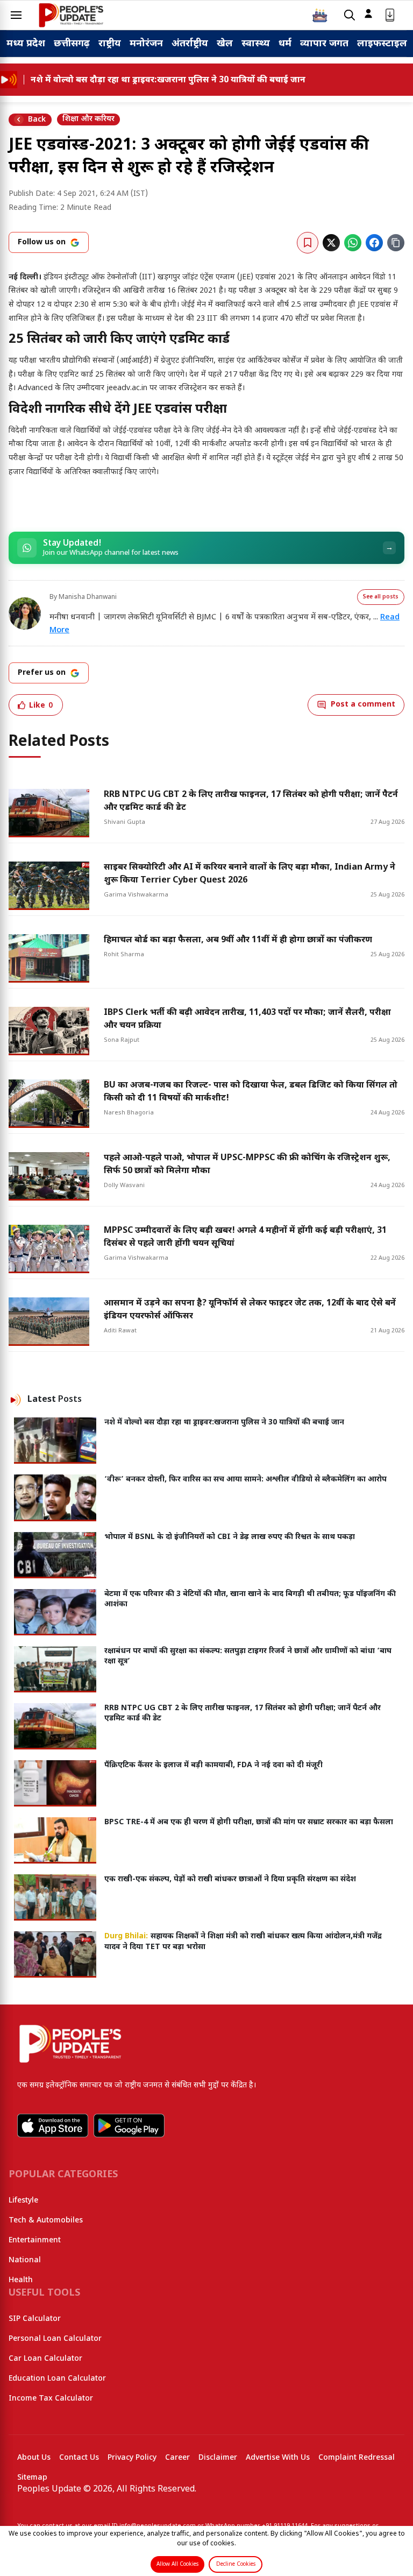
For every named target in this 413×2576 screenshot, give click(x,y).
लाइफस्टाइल (382, 44)
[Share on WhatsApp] (353, 243)
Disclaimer (218, 2458)
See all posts (381, 597)
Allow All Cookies (177, 2564)
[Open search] (350, 15)
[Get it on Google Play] (129, 2126)
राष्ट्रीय (110, 44)
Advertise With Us (278, 2458)
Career (177, 2458)
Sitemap (32, 2478)
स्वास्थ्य (256, 44)
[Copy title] (396, 243)
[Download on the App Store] (53, 2126)
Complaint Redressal (357, 2458)
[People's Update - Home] (71, 15)
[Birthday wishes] (320, 15)
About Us (34, 2458)
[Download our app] (390, 15)
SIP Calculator (35, 2319)
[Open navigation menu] (16, 15)
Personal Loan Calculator (55, 2339)
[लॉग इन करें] (368, 13)
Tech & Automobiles (46, 2221)
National (25, 2260)
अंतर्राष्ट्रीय (190, 44)
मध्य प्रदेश (26, 44)
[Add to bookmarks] (308, 243)
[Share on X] (331, 243)
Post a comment (363, 705)
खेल (225, 44)
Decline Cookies (236, 2564)
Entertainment (35, 2240)
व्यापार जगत (324, 44)
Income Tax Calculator (51, 2399)
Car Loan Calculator (45, 2359)
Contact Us (79, 2458)
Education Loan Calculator (57, 2379)
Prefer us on (42, 673)
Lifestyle (23, 2201)
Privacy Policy (132, 2458)
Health (21, 2280)
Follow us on (42, 242)
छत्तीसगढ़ (72, 44)
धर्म (285, 44)
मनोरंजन (146, 44)
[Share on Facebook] (374, 243)
